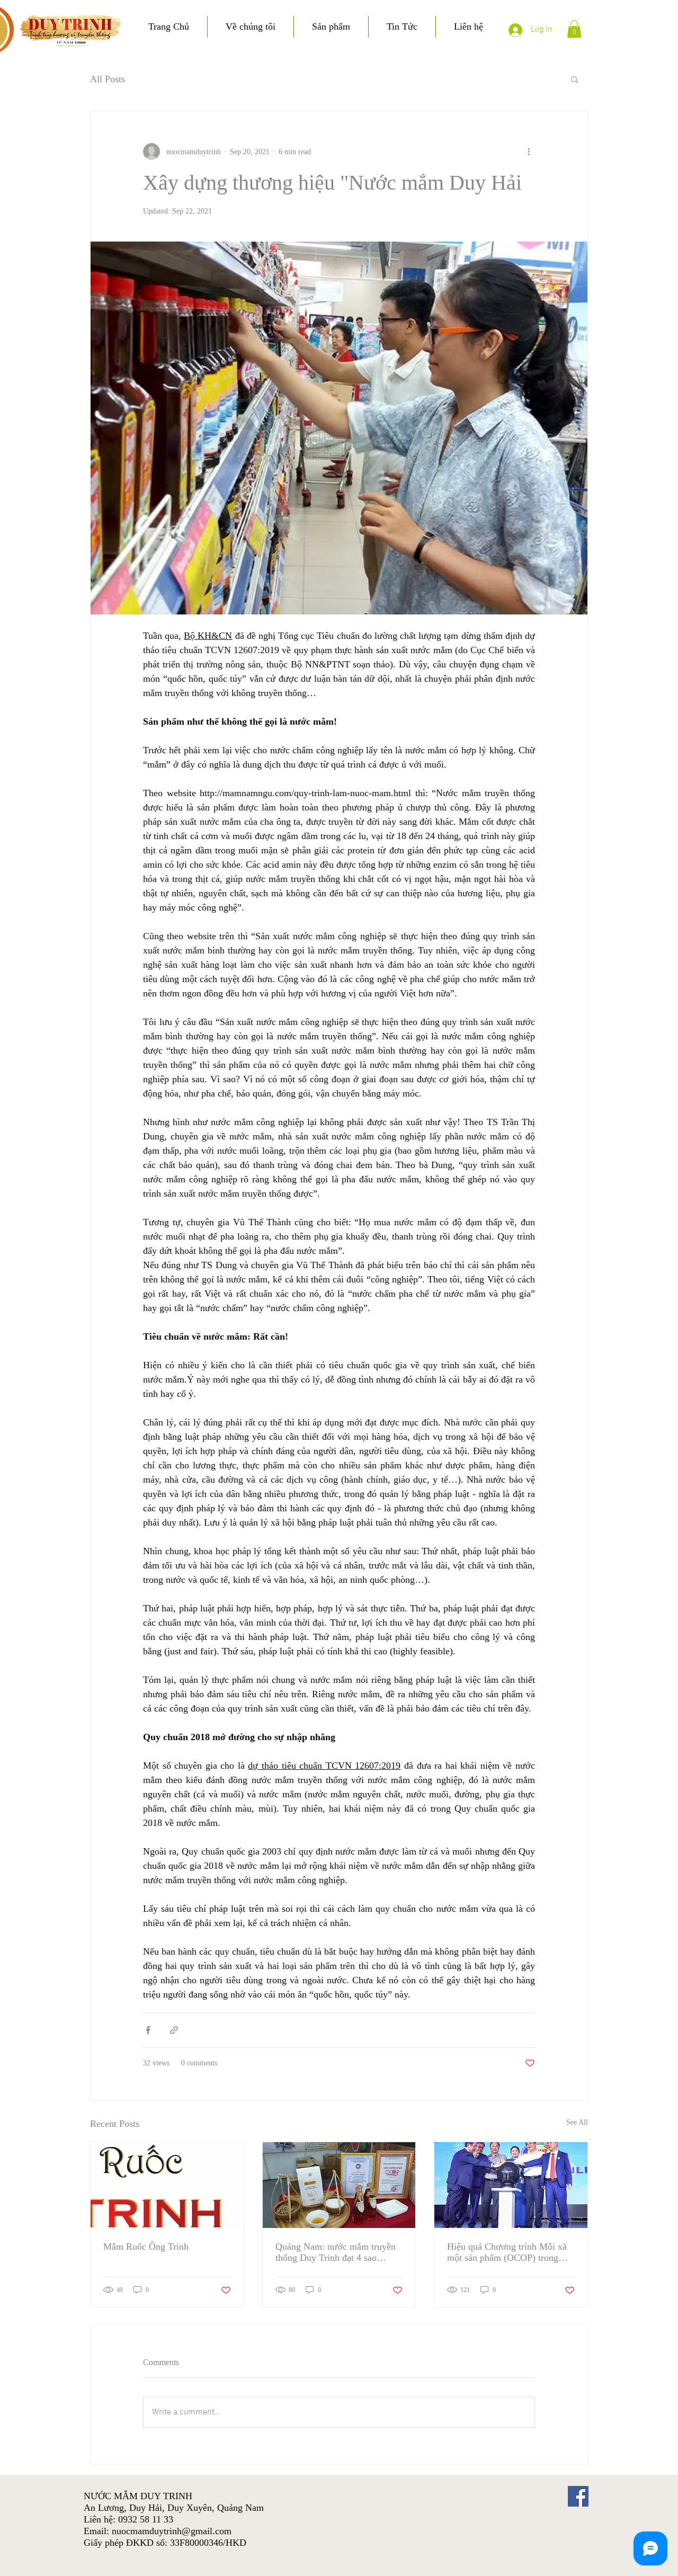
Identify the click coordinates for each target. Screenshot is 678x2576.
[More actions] (529, 151)
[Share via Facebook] (148, 2030)
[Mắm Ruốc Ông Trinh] (167, 2185)
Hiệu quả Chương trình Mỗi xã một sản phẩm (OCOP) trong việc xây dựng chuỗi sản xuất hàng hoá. (507, 2252)
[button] (574, 29)
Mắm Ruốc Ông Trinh (146, 2247)
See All (577, 2122)
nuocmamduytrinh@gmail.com (172, 2531)
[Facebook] (578, 2496)
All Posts (108, 79)
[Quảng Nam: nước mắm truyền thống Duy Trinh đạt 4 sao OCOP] (339, 2185)
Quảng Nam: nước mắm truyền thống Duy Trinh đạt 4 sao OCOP (336, 2252)
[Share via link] (174, 2030)
